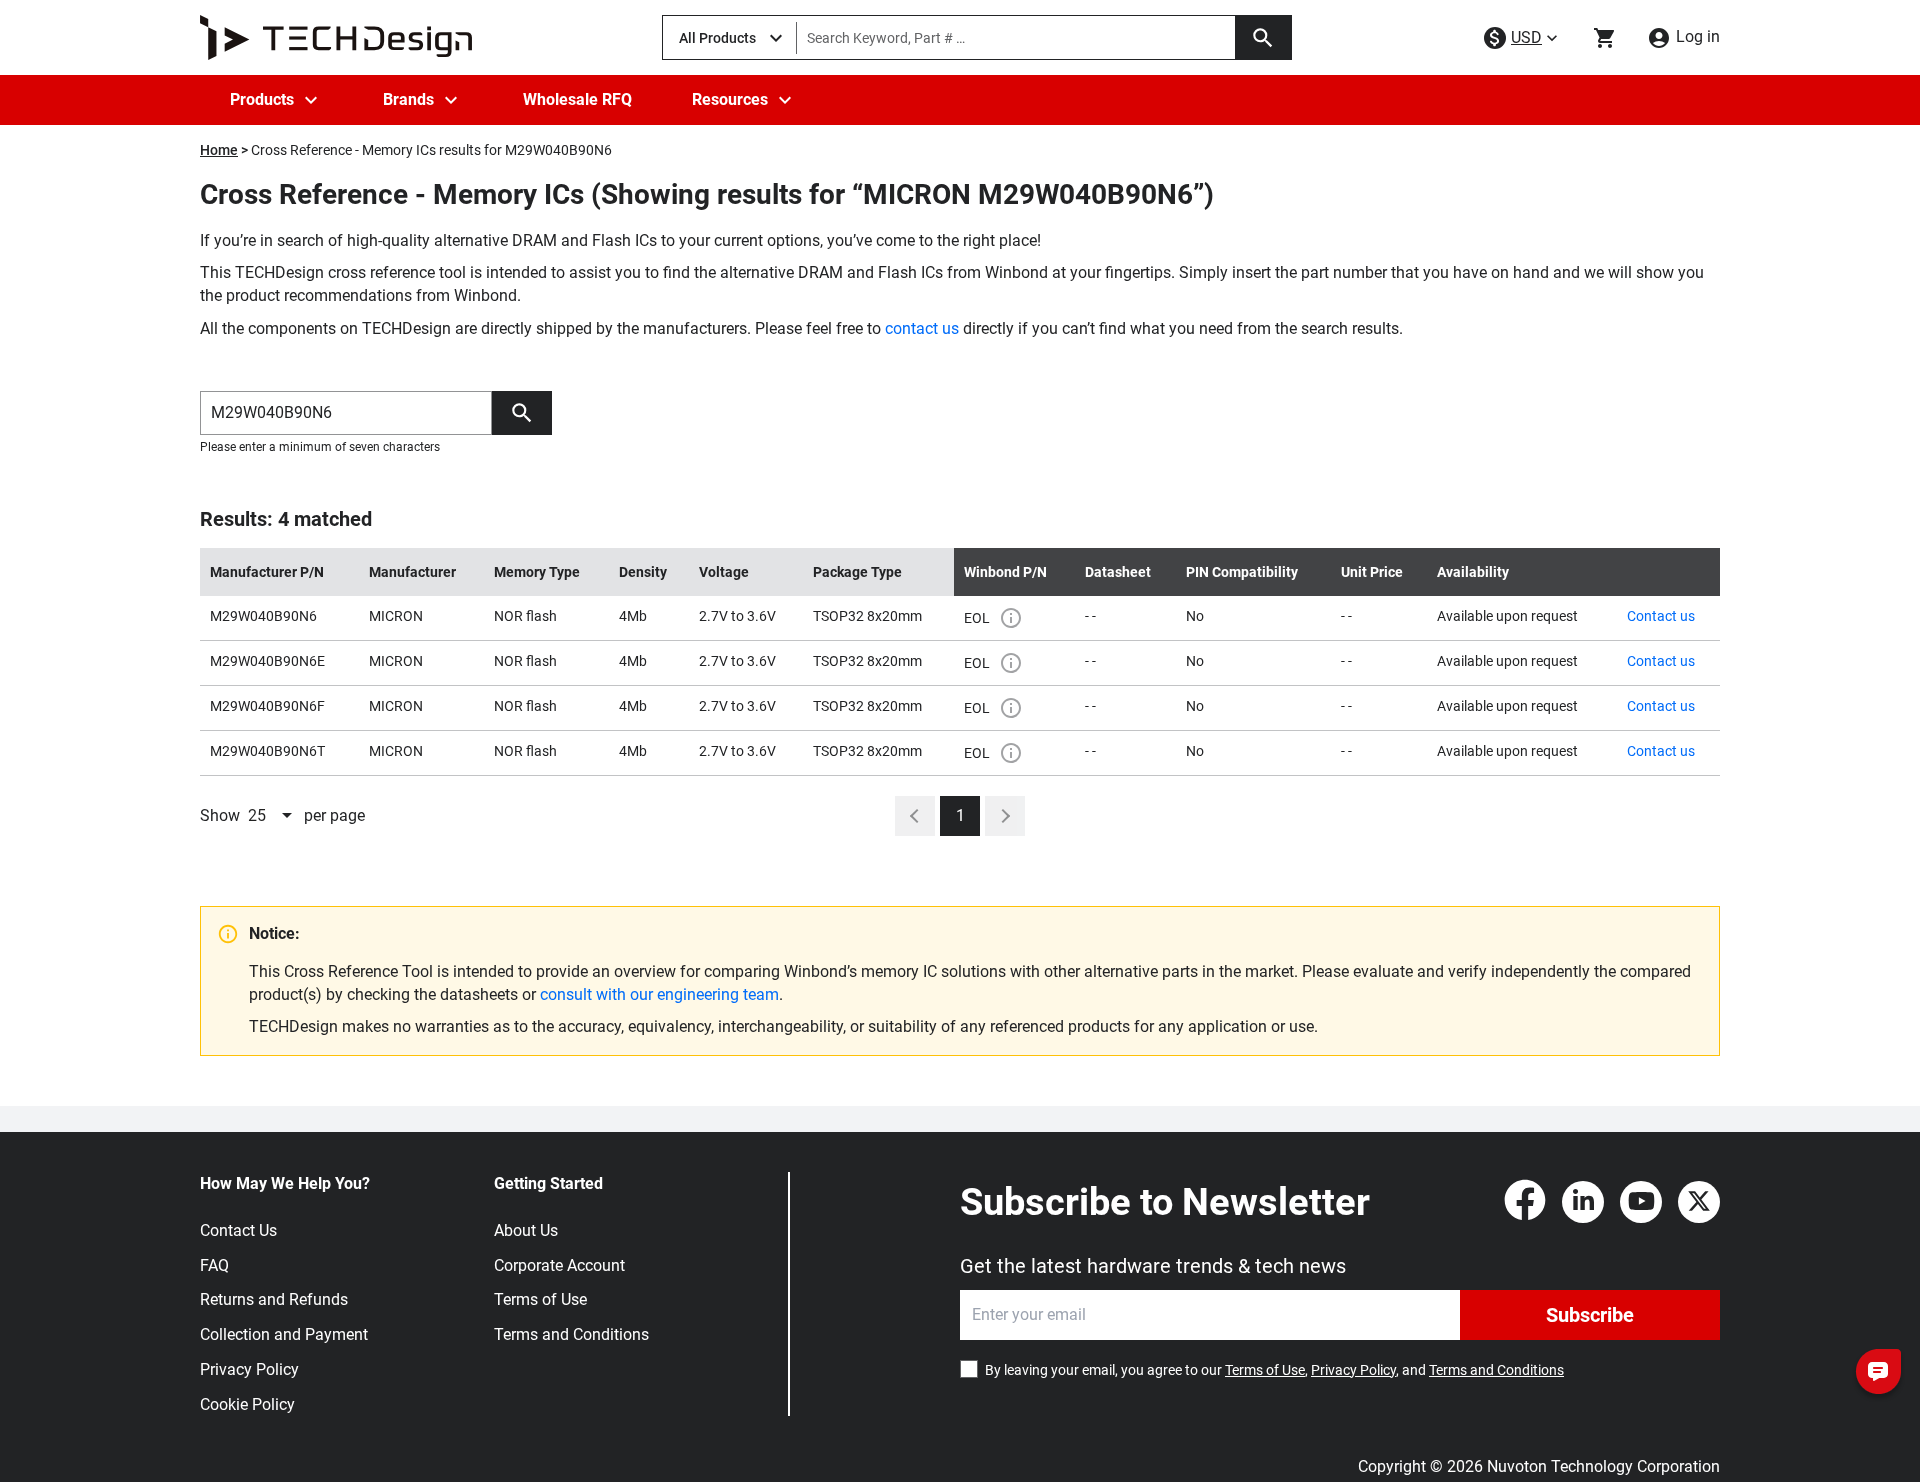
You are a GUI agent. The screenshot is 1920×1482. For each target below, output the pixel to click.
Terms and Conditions (571, 1334)
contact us (922, 328)
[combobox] (272, 816)
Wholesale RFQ (577, 99)
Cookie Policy (247, 1404)
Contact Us (238, 1230)
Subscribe (1590, 1315)
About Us (526, 1230)
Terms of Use (540, 1299)
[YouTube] (1641, 1202)
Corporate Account (559, 1265)
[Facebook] (1525, 1202)
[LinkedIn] (1583, 1202)
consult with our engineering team (659, 994)
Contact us (1661, 616)
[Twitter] (1699, 1202)
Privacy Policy (249, 1369)
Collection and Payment (284, 1334)
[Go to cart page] (1605, 38)
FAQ (214, 1265)
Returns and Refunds (274, 1299)
